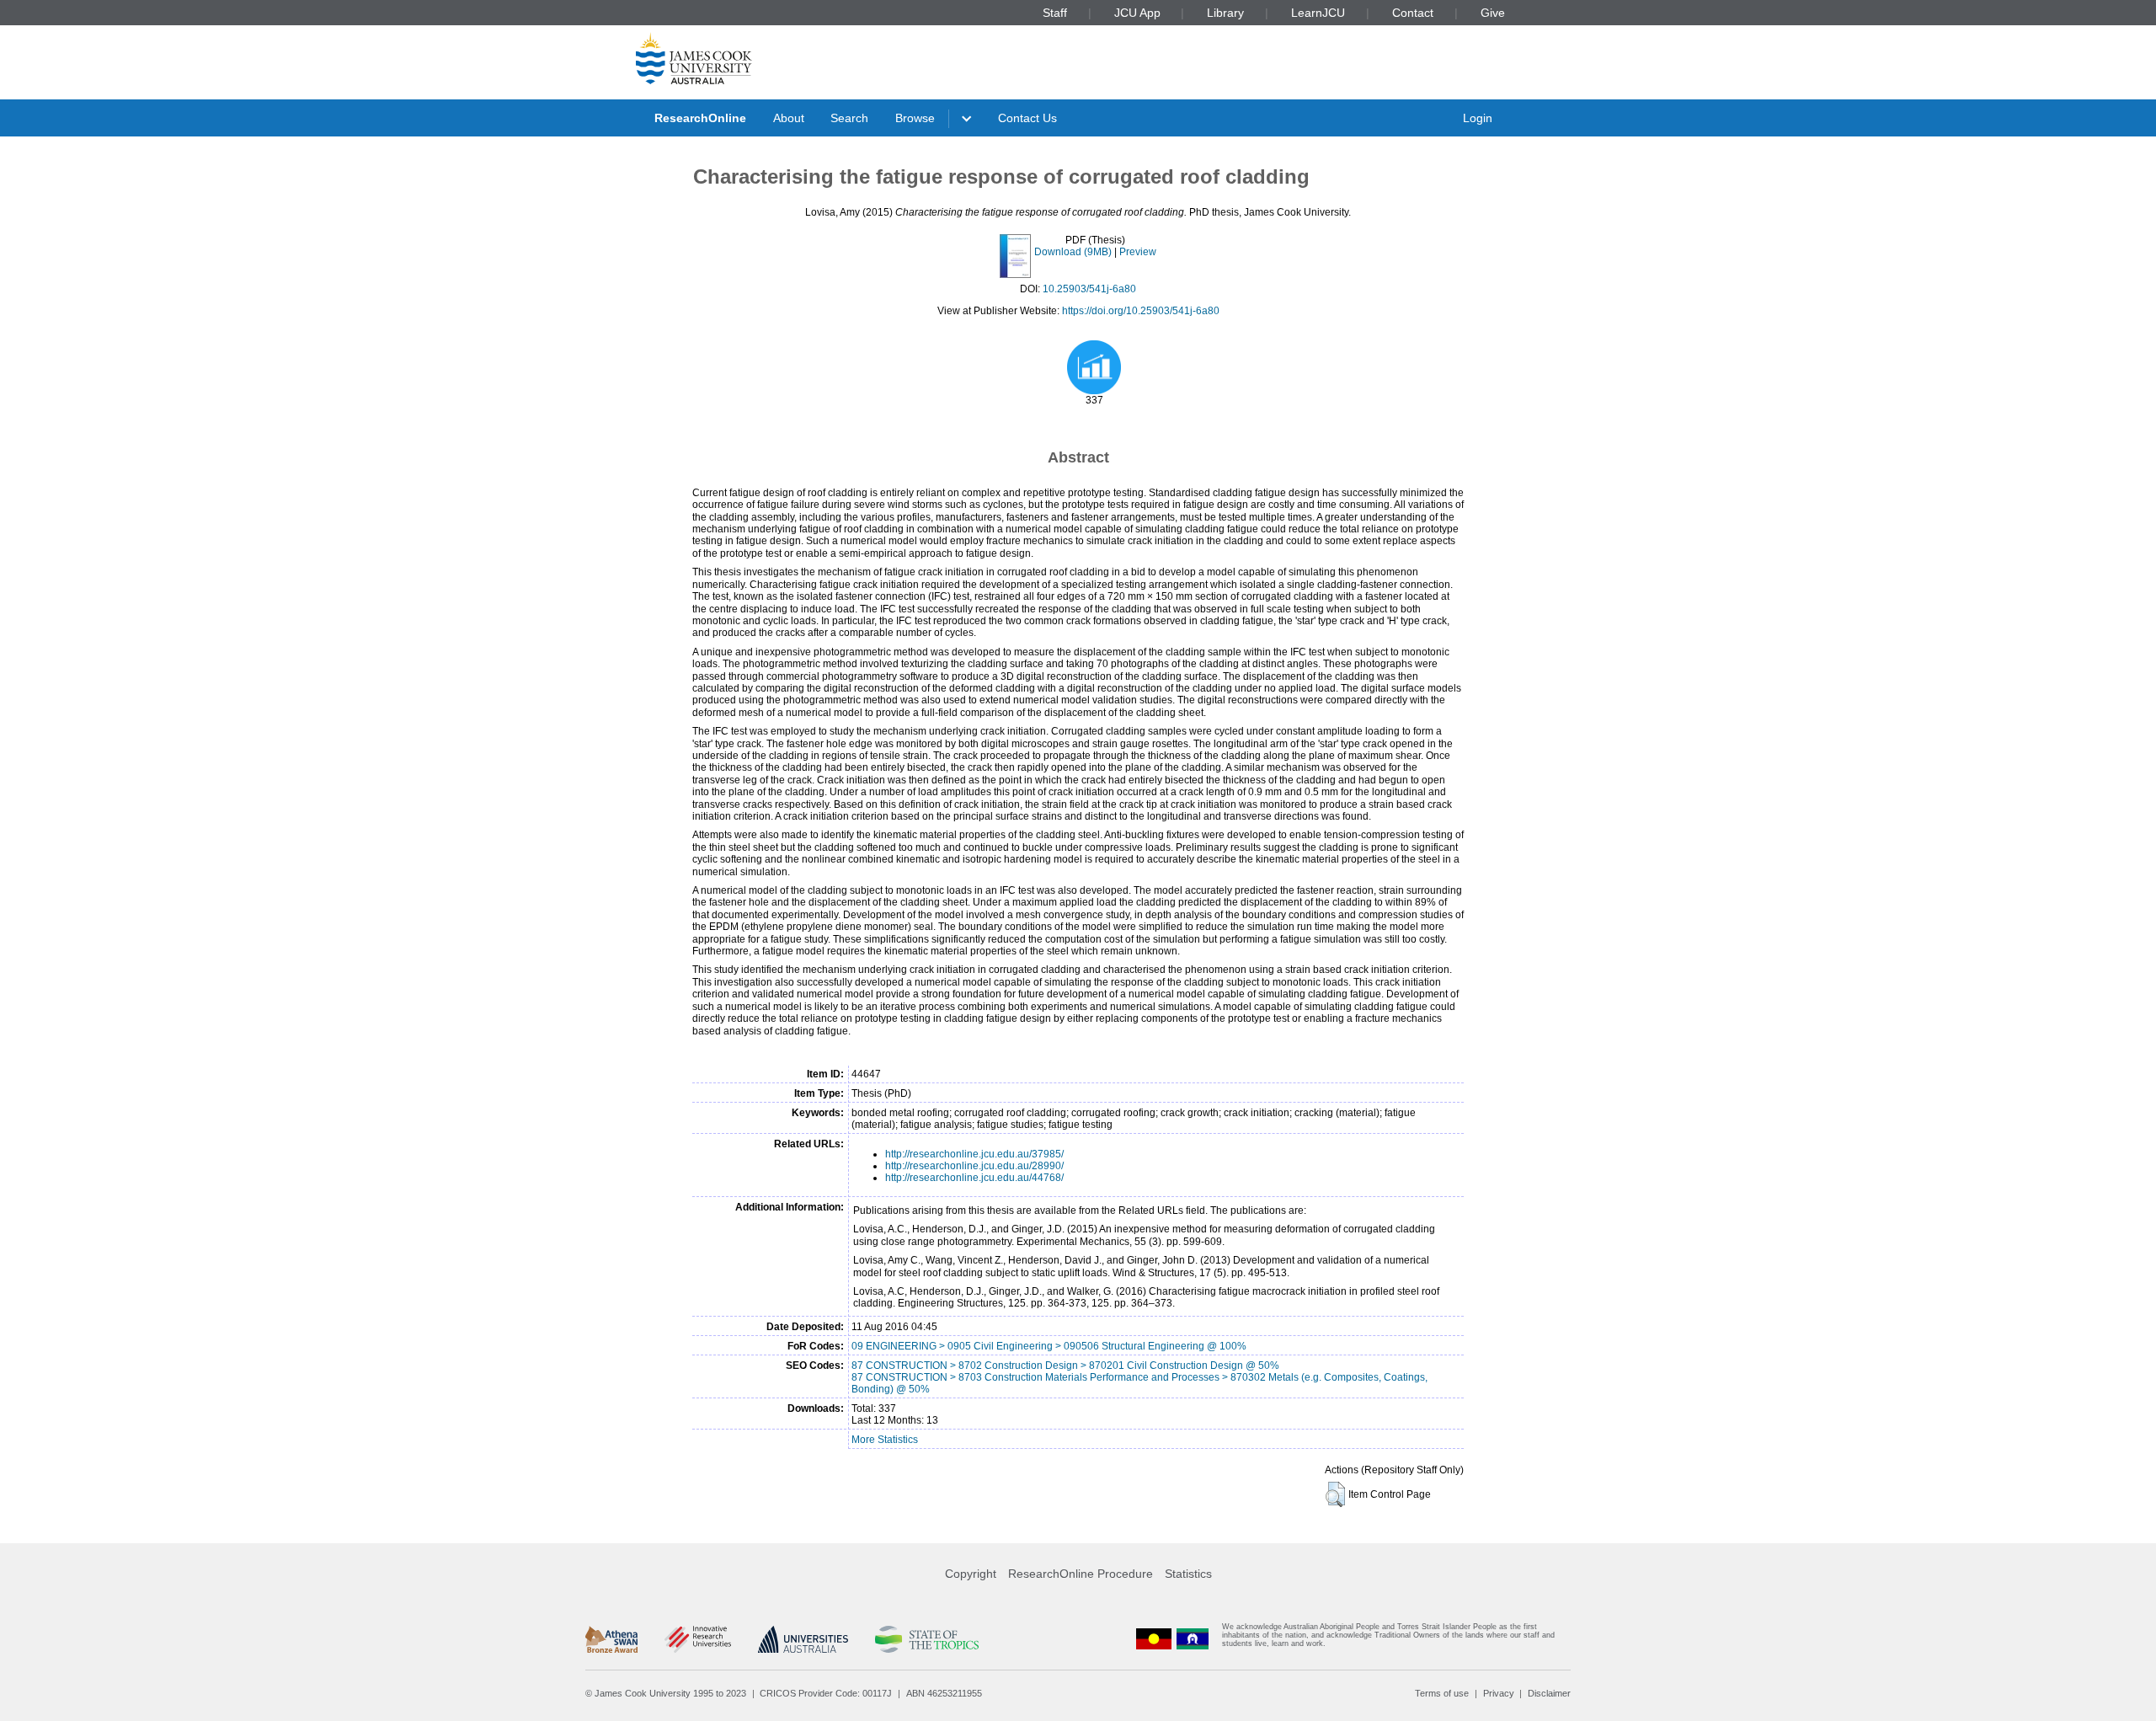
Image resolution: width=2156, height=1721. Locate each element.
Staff (1055, 13)
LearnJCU (1318, 13)
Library (1225, 13)
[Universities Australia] (803, 1639)
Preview (1138, 252)
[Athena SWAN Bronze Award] (611, 1639)
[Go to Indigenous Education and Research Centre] (1154, 1639)
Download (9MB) (1073, 252)
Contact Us (1027, 118)
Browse (915, 118)
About (789, 118)
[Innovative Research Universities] (698, 1639)
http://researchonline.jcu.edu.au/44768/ (974, 1178)
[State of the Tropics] (926, 1639)
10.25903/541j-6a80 (1089, 289)
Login (1478, 118)
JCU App (1137, 13)
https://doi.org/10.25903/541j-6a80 (1141, 311)
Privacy (1499, 1693)
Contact (1413, 13)
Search (849, 118)
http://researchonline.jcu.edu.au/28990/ (974, 1166)
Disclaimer (1549, 1693)
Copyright (971, 1574)
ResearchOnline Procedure (1081, 1574)
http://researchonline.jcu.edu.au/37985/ (974, 1154)
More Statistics (885, 1440)
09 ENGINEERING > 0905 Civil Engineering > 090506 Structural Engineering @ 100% (1049, 1346)
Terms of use (1442, 1693)
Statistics (1188, 1574)
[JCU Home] (694, 58)
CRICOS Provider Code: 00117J (826, 1693)
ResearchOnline (700, 118)
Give (1493, 13)
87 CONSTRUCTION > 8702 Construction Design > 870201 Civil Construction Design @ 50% (1065, 1366)
